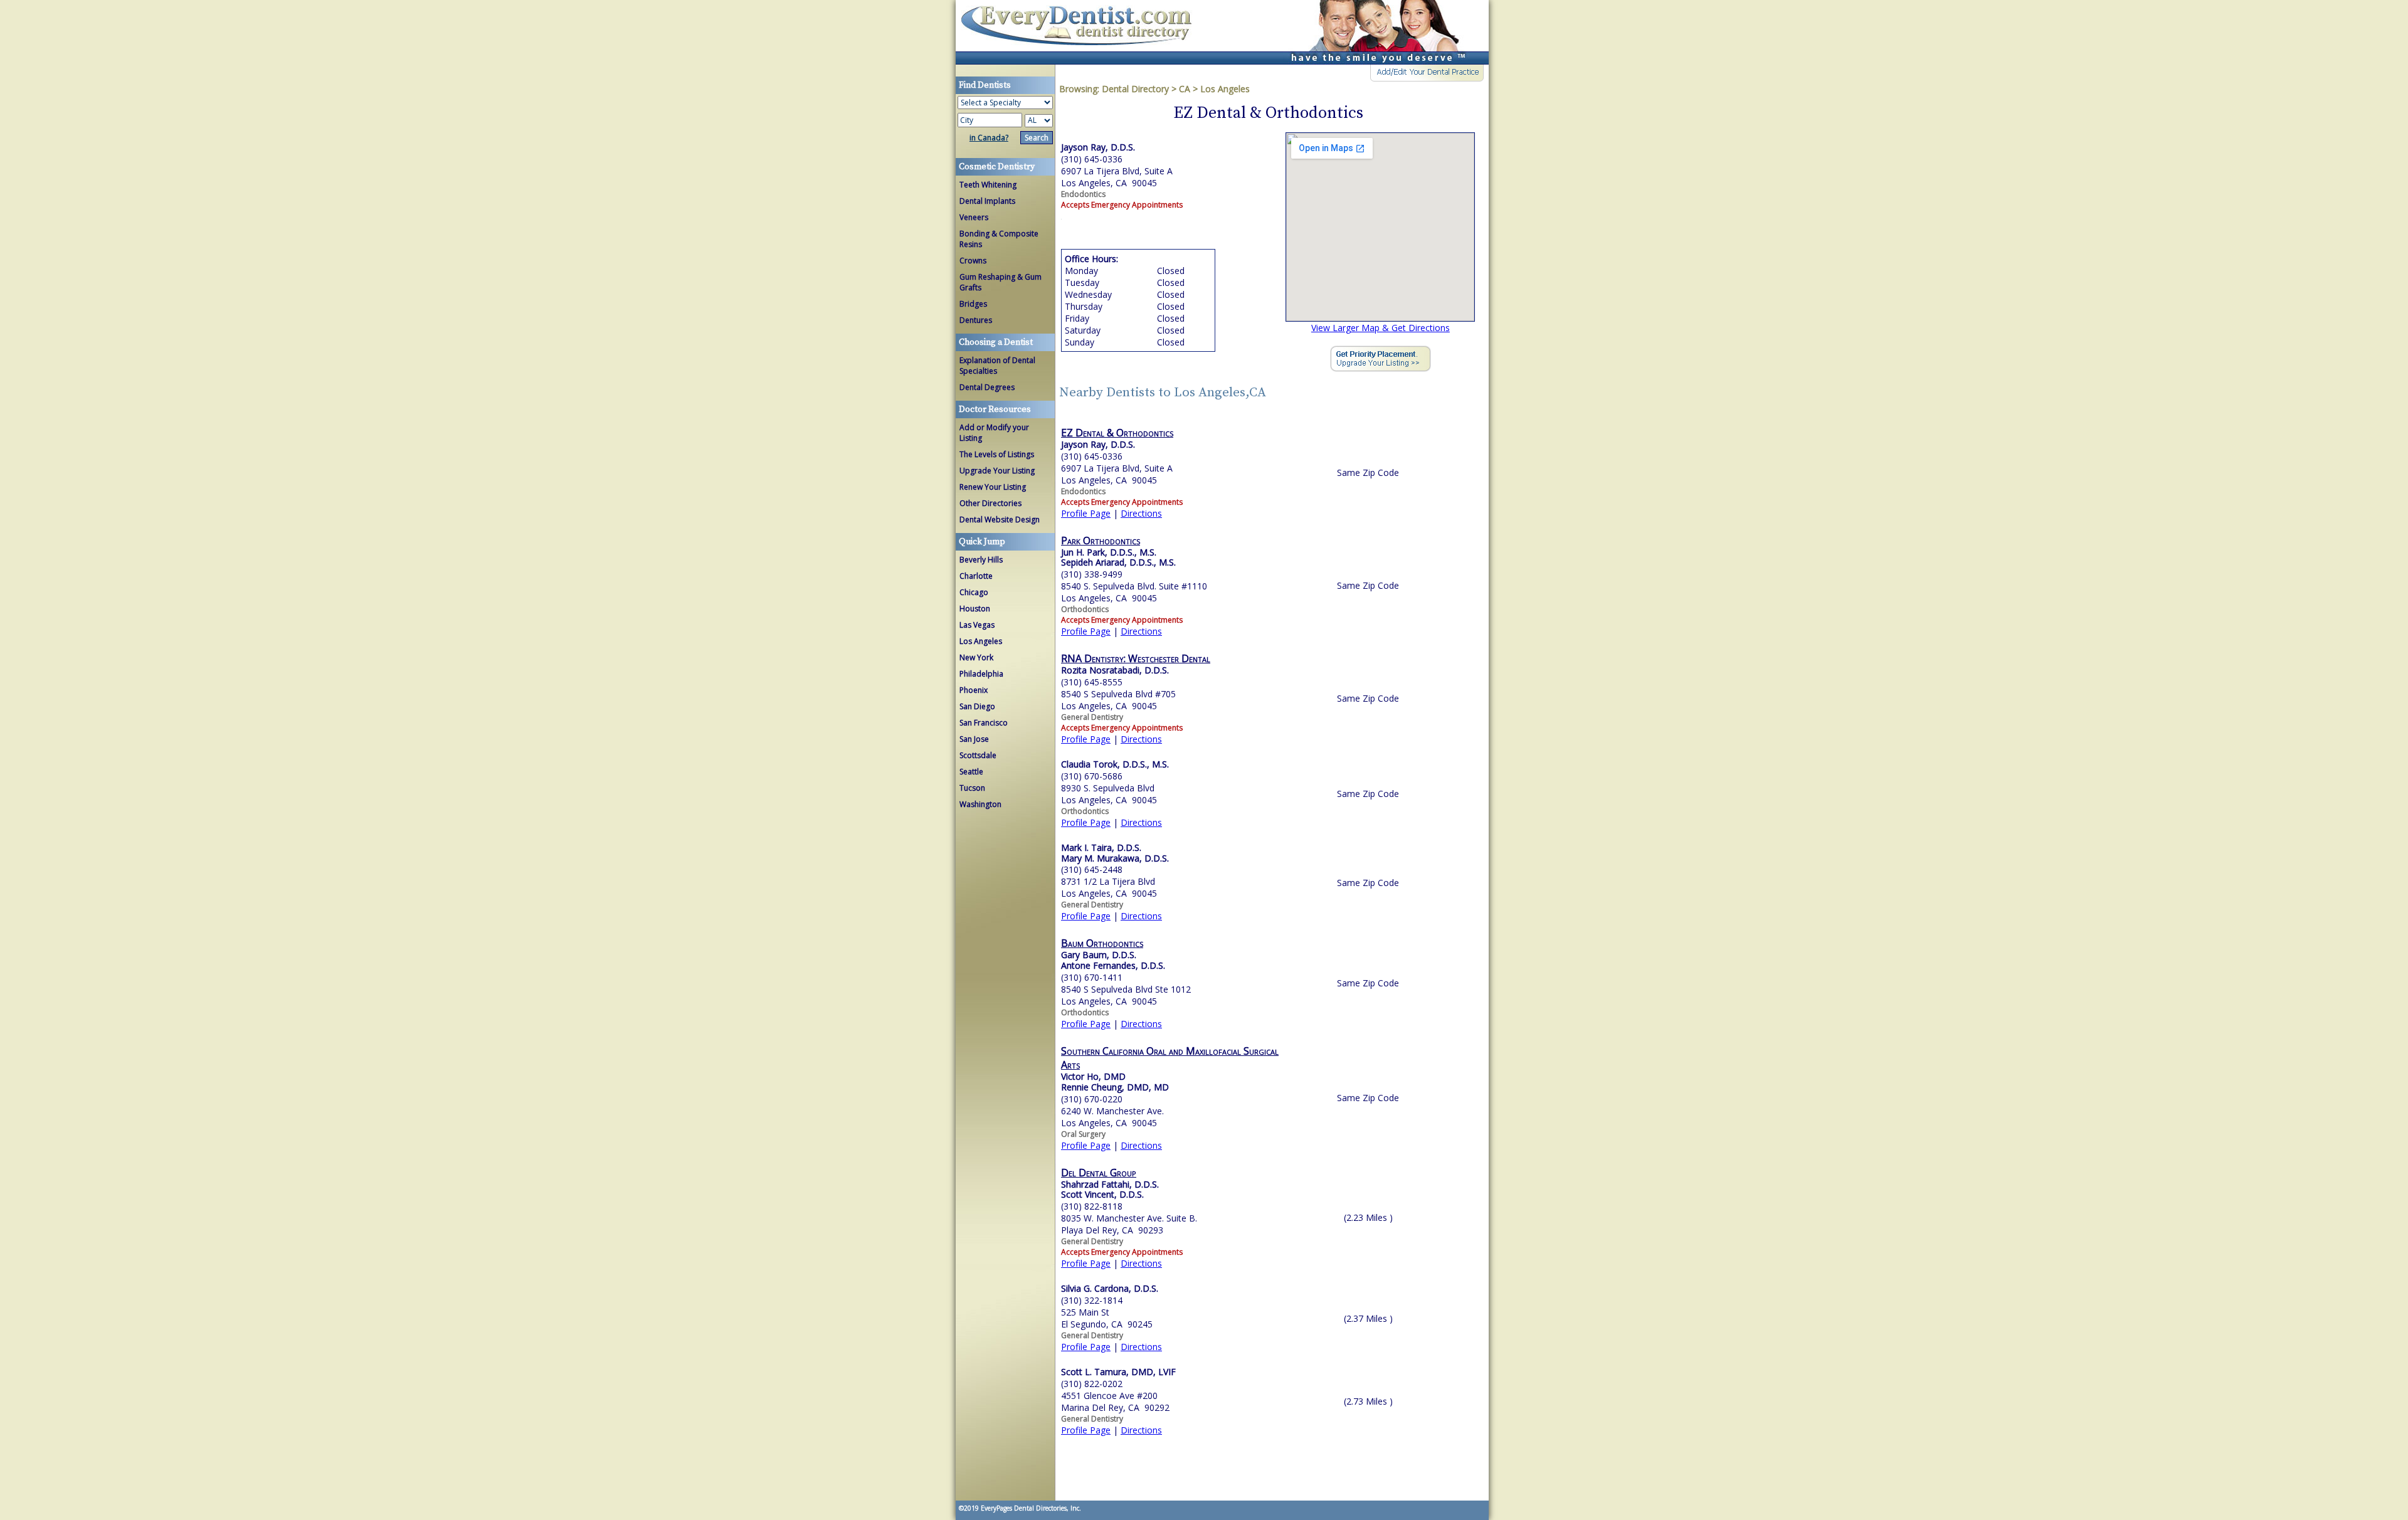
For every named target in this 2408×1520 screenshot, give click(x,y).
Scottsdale (978, 755)
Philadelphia (981, 674)
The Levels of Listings (997, 454)
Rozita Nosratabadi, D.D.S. (1115, 670)
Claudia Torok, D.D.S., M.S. (1115, 764)
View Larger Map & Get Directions (1381, 328)
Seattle (971, 772)
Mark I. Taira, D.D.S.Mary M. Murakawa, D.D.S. (1115, 853)
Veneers (974, 217)
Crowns (973, 261)
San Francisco (984, 723)
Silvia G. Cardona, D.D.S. (1110, 1288)
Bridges (973, 304)
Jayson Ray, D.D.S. (1098, 444)
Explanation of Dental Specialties (997, 366)
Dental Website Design (1000, 520)
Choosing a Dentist (996, 342)
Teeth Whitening (988, 185)
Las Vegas (977, 625)
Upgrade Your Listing (997, 471)
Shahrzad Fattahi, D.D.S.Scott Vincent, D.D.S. (1110, 1190)
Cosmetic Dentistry (997, 167)
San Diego (977, 706)
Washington (980, 804)
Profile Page (1086, 513)
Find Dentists (1081, 32)
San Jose (974, 739)
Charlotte (976, 576)
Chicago (974, 592)
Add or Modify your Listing (994, 433)
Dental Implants (987, 201)
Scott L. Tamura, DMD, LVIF (1118, 1372)
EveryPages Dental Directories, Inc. (1030, 1508)
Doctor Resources (995, 409)
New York (976, 657)
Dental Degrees (987, 387)
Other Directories (990, 503)
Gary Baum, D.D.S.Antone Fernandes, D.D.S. (1113, 960)
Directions (1141, 513)
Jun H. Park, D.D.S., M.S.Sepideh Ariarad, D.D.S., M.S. (1118, 557)
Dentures (976, 320)
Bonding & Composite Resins (999, 239)
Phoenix (974, 690)
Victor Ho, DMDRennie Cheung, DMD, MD (1115, 1082)
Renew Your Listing (993, 487)
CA (1185, 89)
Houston (975, 609)
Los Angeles (981, 641)
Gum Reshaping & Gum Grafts (1001, 282)
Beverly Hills (981, 560)
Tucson (972, 788)
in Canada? (989, 138)
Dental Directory (1137, 89)
